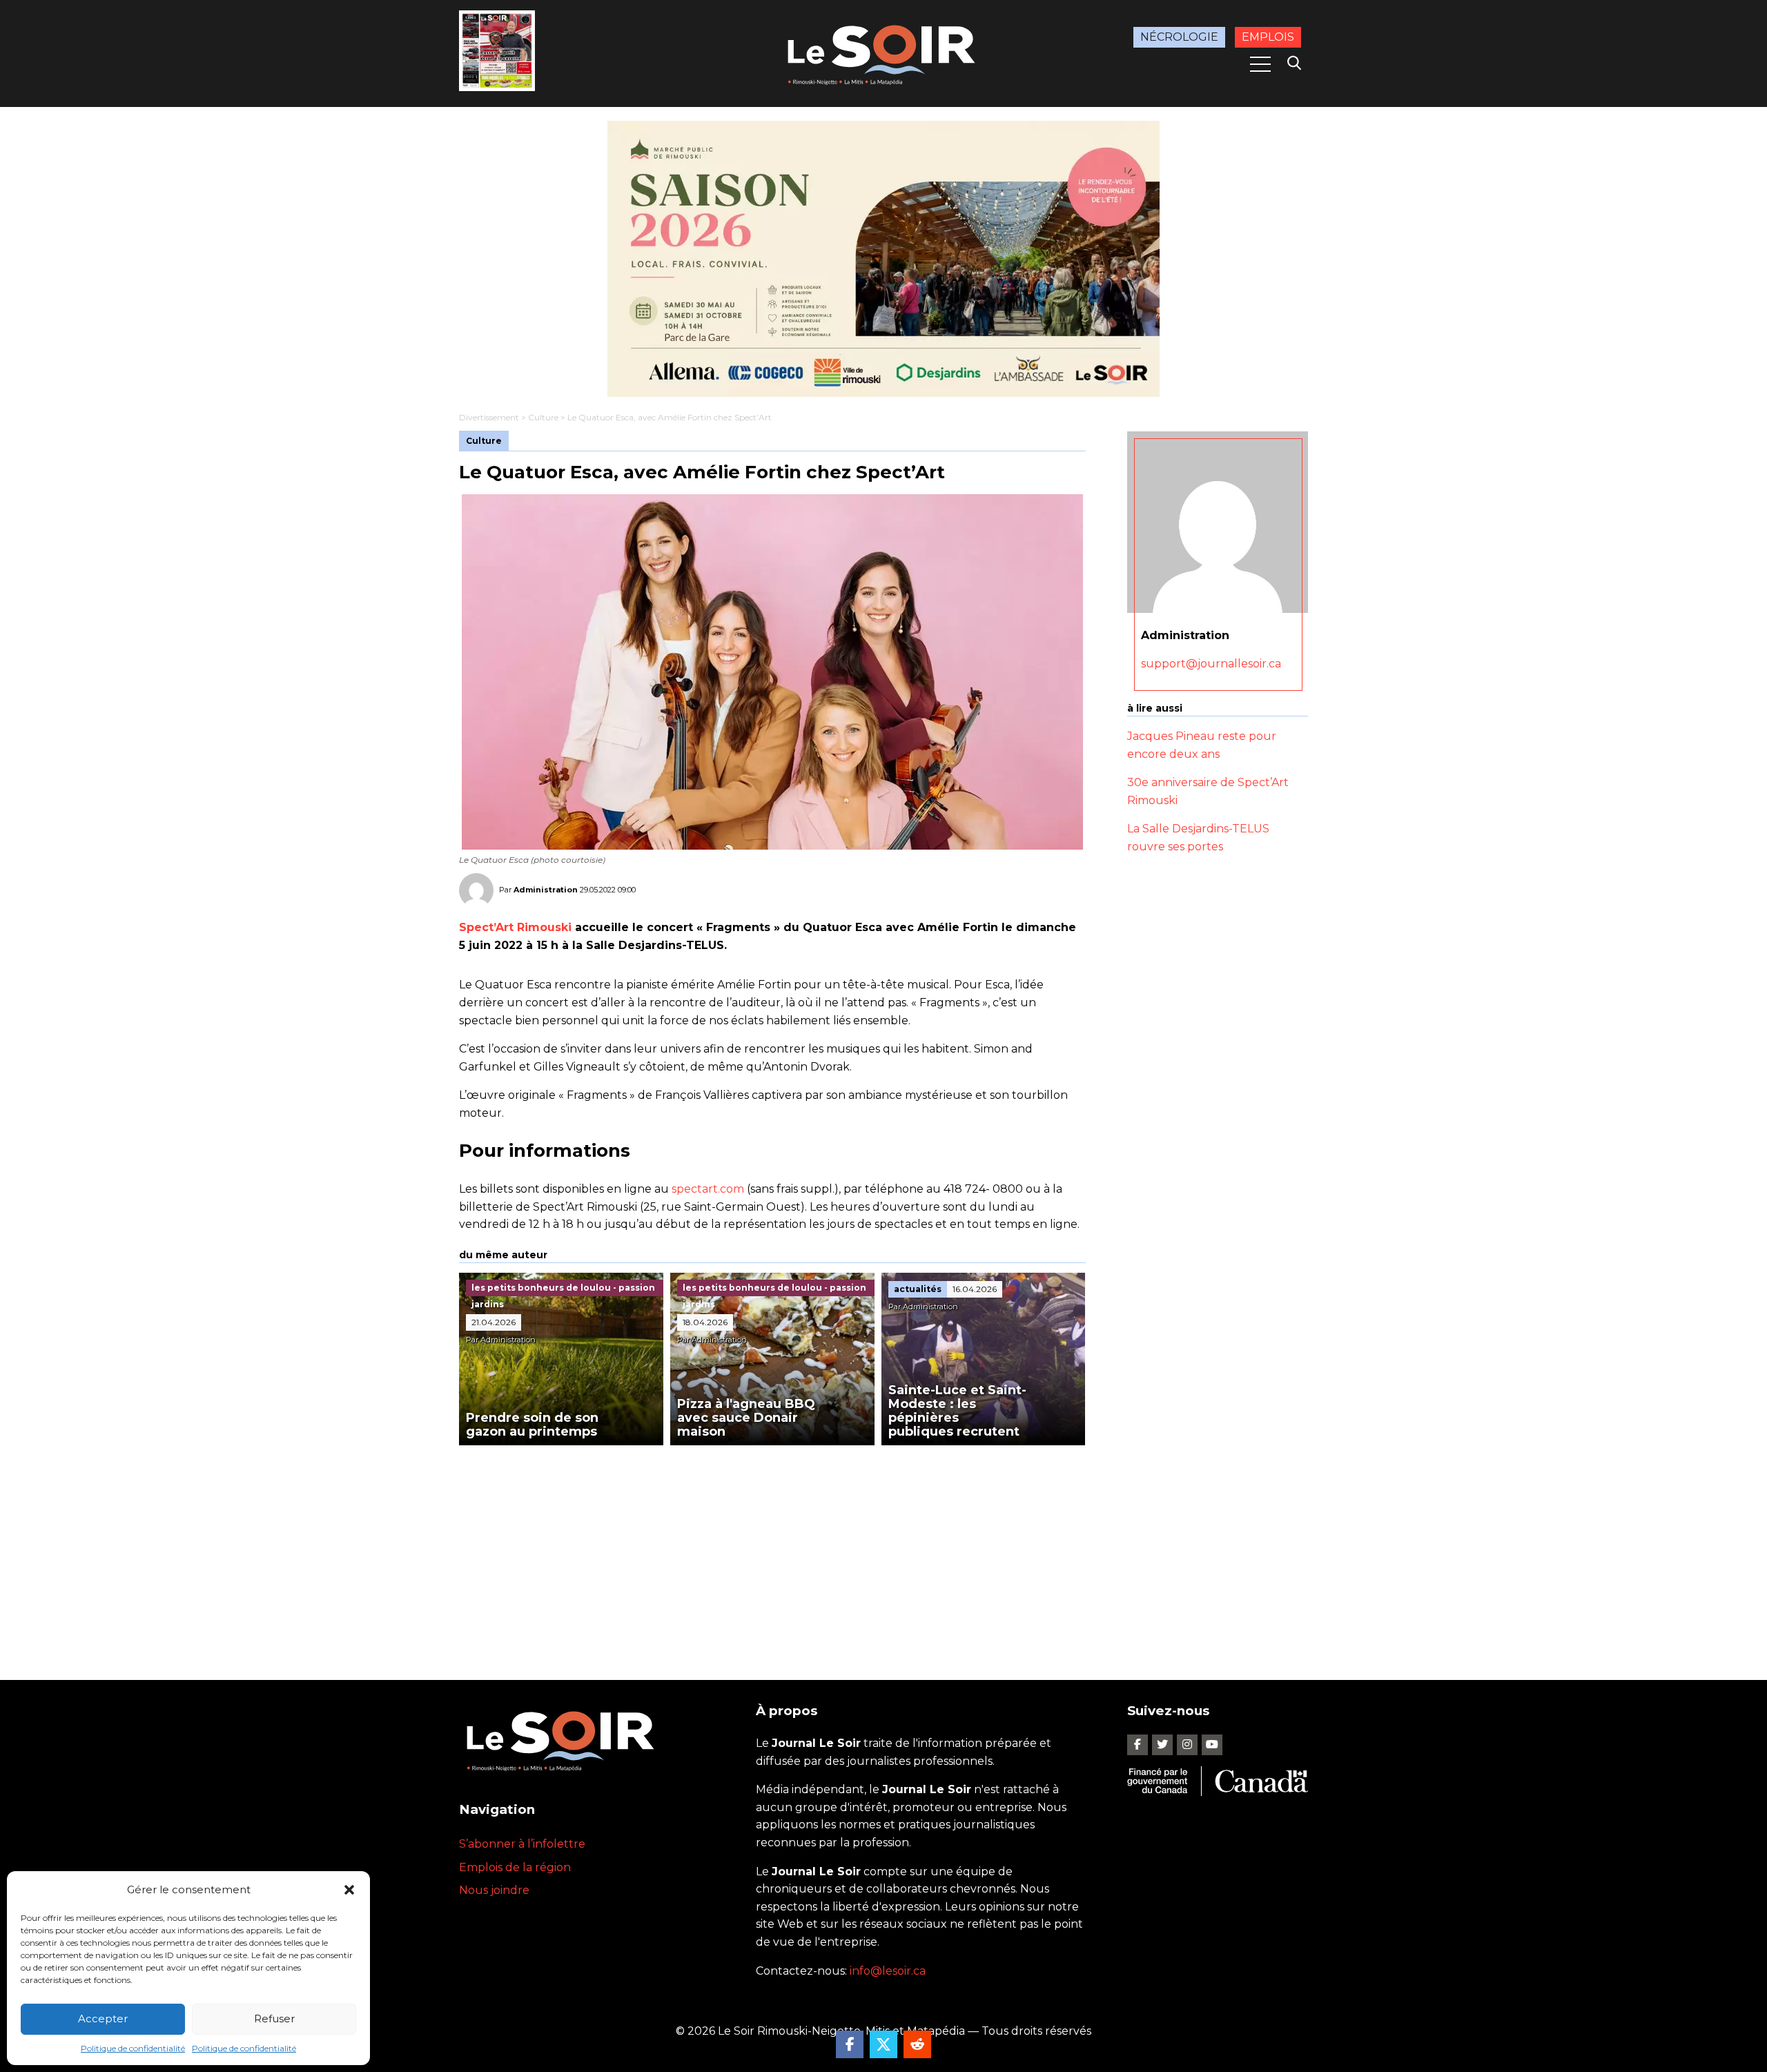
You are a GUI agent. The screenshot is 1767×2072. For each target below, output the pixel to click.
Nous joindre (494, 1890)
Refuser (274, 2019)
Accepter (103, 2019)
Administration (546, 890)
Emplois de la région (515, 1867)
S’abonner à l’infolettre (522, 1844)
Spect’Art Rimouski (515, 927)
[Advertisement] (772, 1549)
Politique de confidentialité (133, 2048)
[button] (349, 1890)
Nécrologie (1179, 37)
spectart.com (708, 1189)
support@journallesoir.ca (1211, 664)
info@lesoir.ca (888, 1971)
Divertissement (489, 417)
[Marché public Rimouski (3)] (883, 259)
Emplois (1268, 37)
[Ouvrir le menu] (1260, 64)
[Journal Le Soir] (883, 52)
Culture (543, 417)
